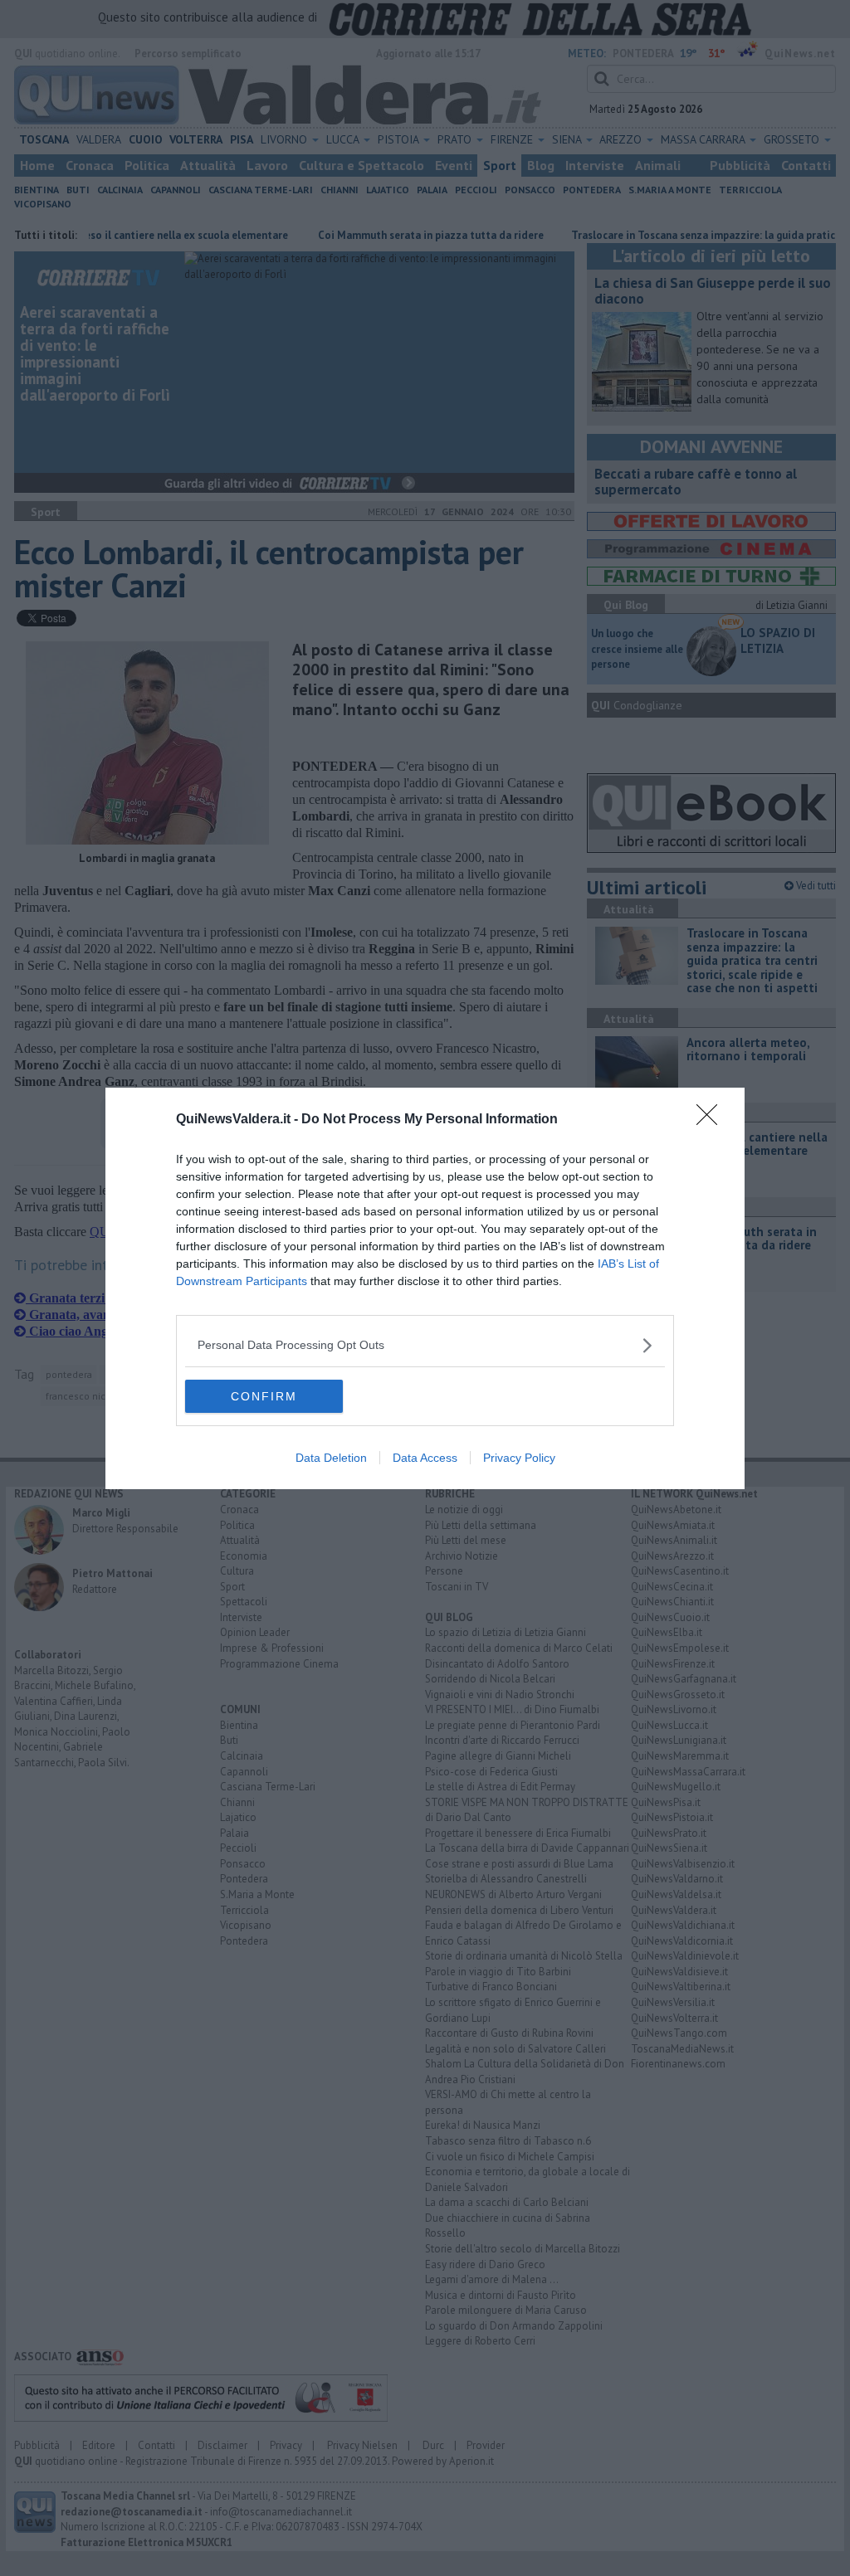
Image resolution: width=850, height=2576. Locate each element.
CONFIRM (264, 1396)
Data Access (425, 1458)
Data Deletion (331, 1458)
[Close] (712, 1120)
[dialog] (425, 1288)
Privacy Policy (519, 1458)
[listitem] (425, 1345)
